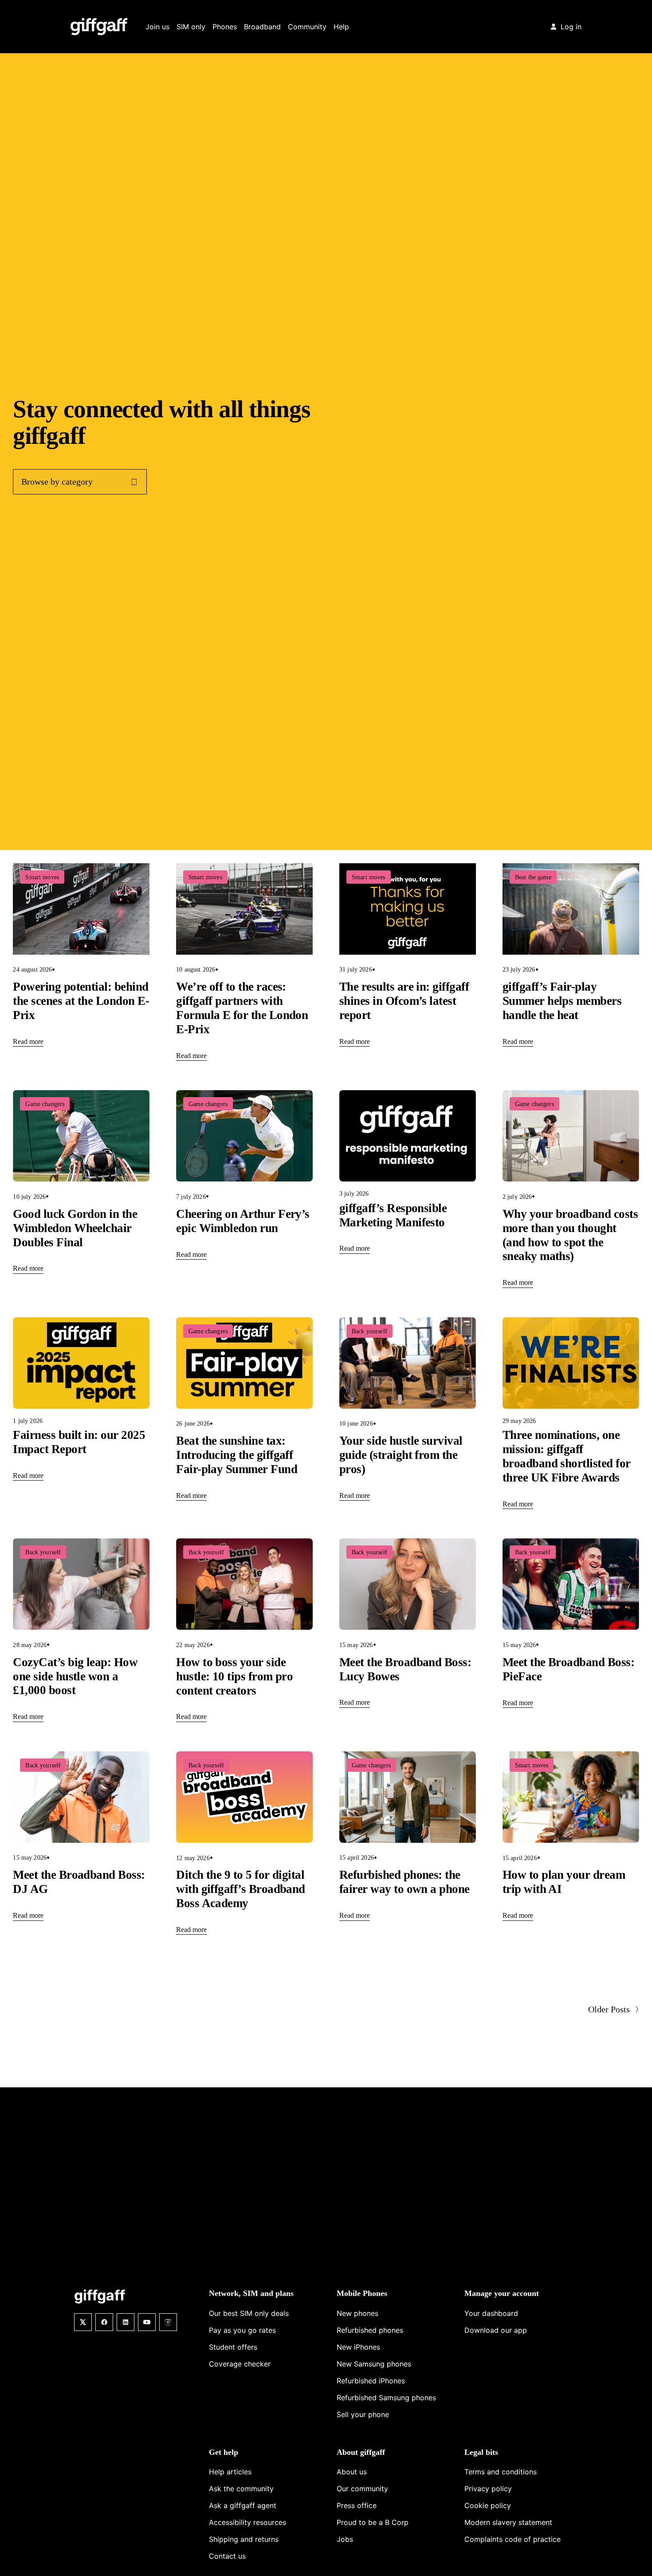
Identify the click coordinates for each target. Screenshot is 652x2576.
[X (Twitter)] (83, 2322)
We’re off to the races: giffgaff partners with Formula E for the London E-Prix (242, 1008)
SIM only (191, 27)
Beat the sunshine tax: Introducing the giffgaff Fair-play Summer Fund (237, 1455)
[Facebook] (104, 2322)
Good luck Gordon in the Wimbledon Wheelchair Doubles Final (75, 1228)
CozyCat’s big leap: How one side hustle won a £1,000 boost (75, 1676)
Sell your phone (363, 2414)
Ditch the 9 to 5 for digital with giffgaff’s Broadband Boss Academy (241, 1889)
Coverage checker (240, 2364)
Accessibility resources (247, 2522)
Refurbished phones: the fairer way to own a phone (405, 1882)
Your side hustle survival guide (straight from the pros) (401, 1455)
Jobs (345, 2539)
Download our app (496, 2330)
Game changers (45, 1104)
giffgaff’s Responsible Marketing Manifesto (393, 1215)
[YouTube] (147, 2322)
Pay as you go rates (242, 2330)
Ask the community (241, 2489)
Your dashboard (491, 2313)
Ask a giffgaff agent (243, 2505)
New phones (357, 2313)
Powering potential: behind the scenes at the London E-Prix (81, 1001)
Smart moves (42, 877)
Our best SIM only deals (249, 2313)
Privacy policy (488, 2489)
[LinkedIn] (126, 2322)
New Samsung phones (374, 2364)
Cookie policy (488, 2505)
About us (352, 2472)
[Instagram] (168, 2322)
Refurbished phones (370, 2330)
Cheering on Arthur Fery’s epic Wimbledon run (243, 1221)
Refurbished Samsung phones (386, 2398)
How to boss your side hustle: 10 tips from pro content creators (234, 1676)
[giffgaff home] (99, 27)
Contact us (227, 2556)
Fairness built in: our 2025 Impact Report (79, 1442)
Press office (357, 2505)
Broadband (262, 27)
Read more (28, 1041)
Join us (157, 27)
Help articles (230, 2472)
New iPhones (358, 2347)
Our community (362, 2489)
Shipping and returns (244, 2539)
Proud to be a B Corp (373, 2522)
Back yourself (369, 1331)
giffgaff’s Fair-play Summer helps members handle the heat (562, 1001)
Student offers (233, 2347)
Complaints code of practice (513, 2539)
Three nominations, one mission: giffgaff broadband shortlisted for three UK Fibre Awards (567, 1456)
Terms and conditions (501, 2472)
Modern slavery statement (508, 2522)
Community (307, 27)
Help (341, 27)
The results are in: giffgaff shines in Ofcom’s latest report (404, 1001)
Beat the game (533, 877)
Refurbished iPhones (371, 2381)
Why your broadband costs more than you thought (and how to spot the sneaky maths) (570, 1235)
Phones (225, 27)
